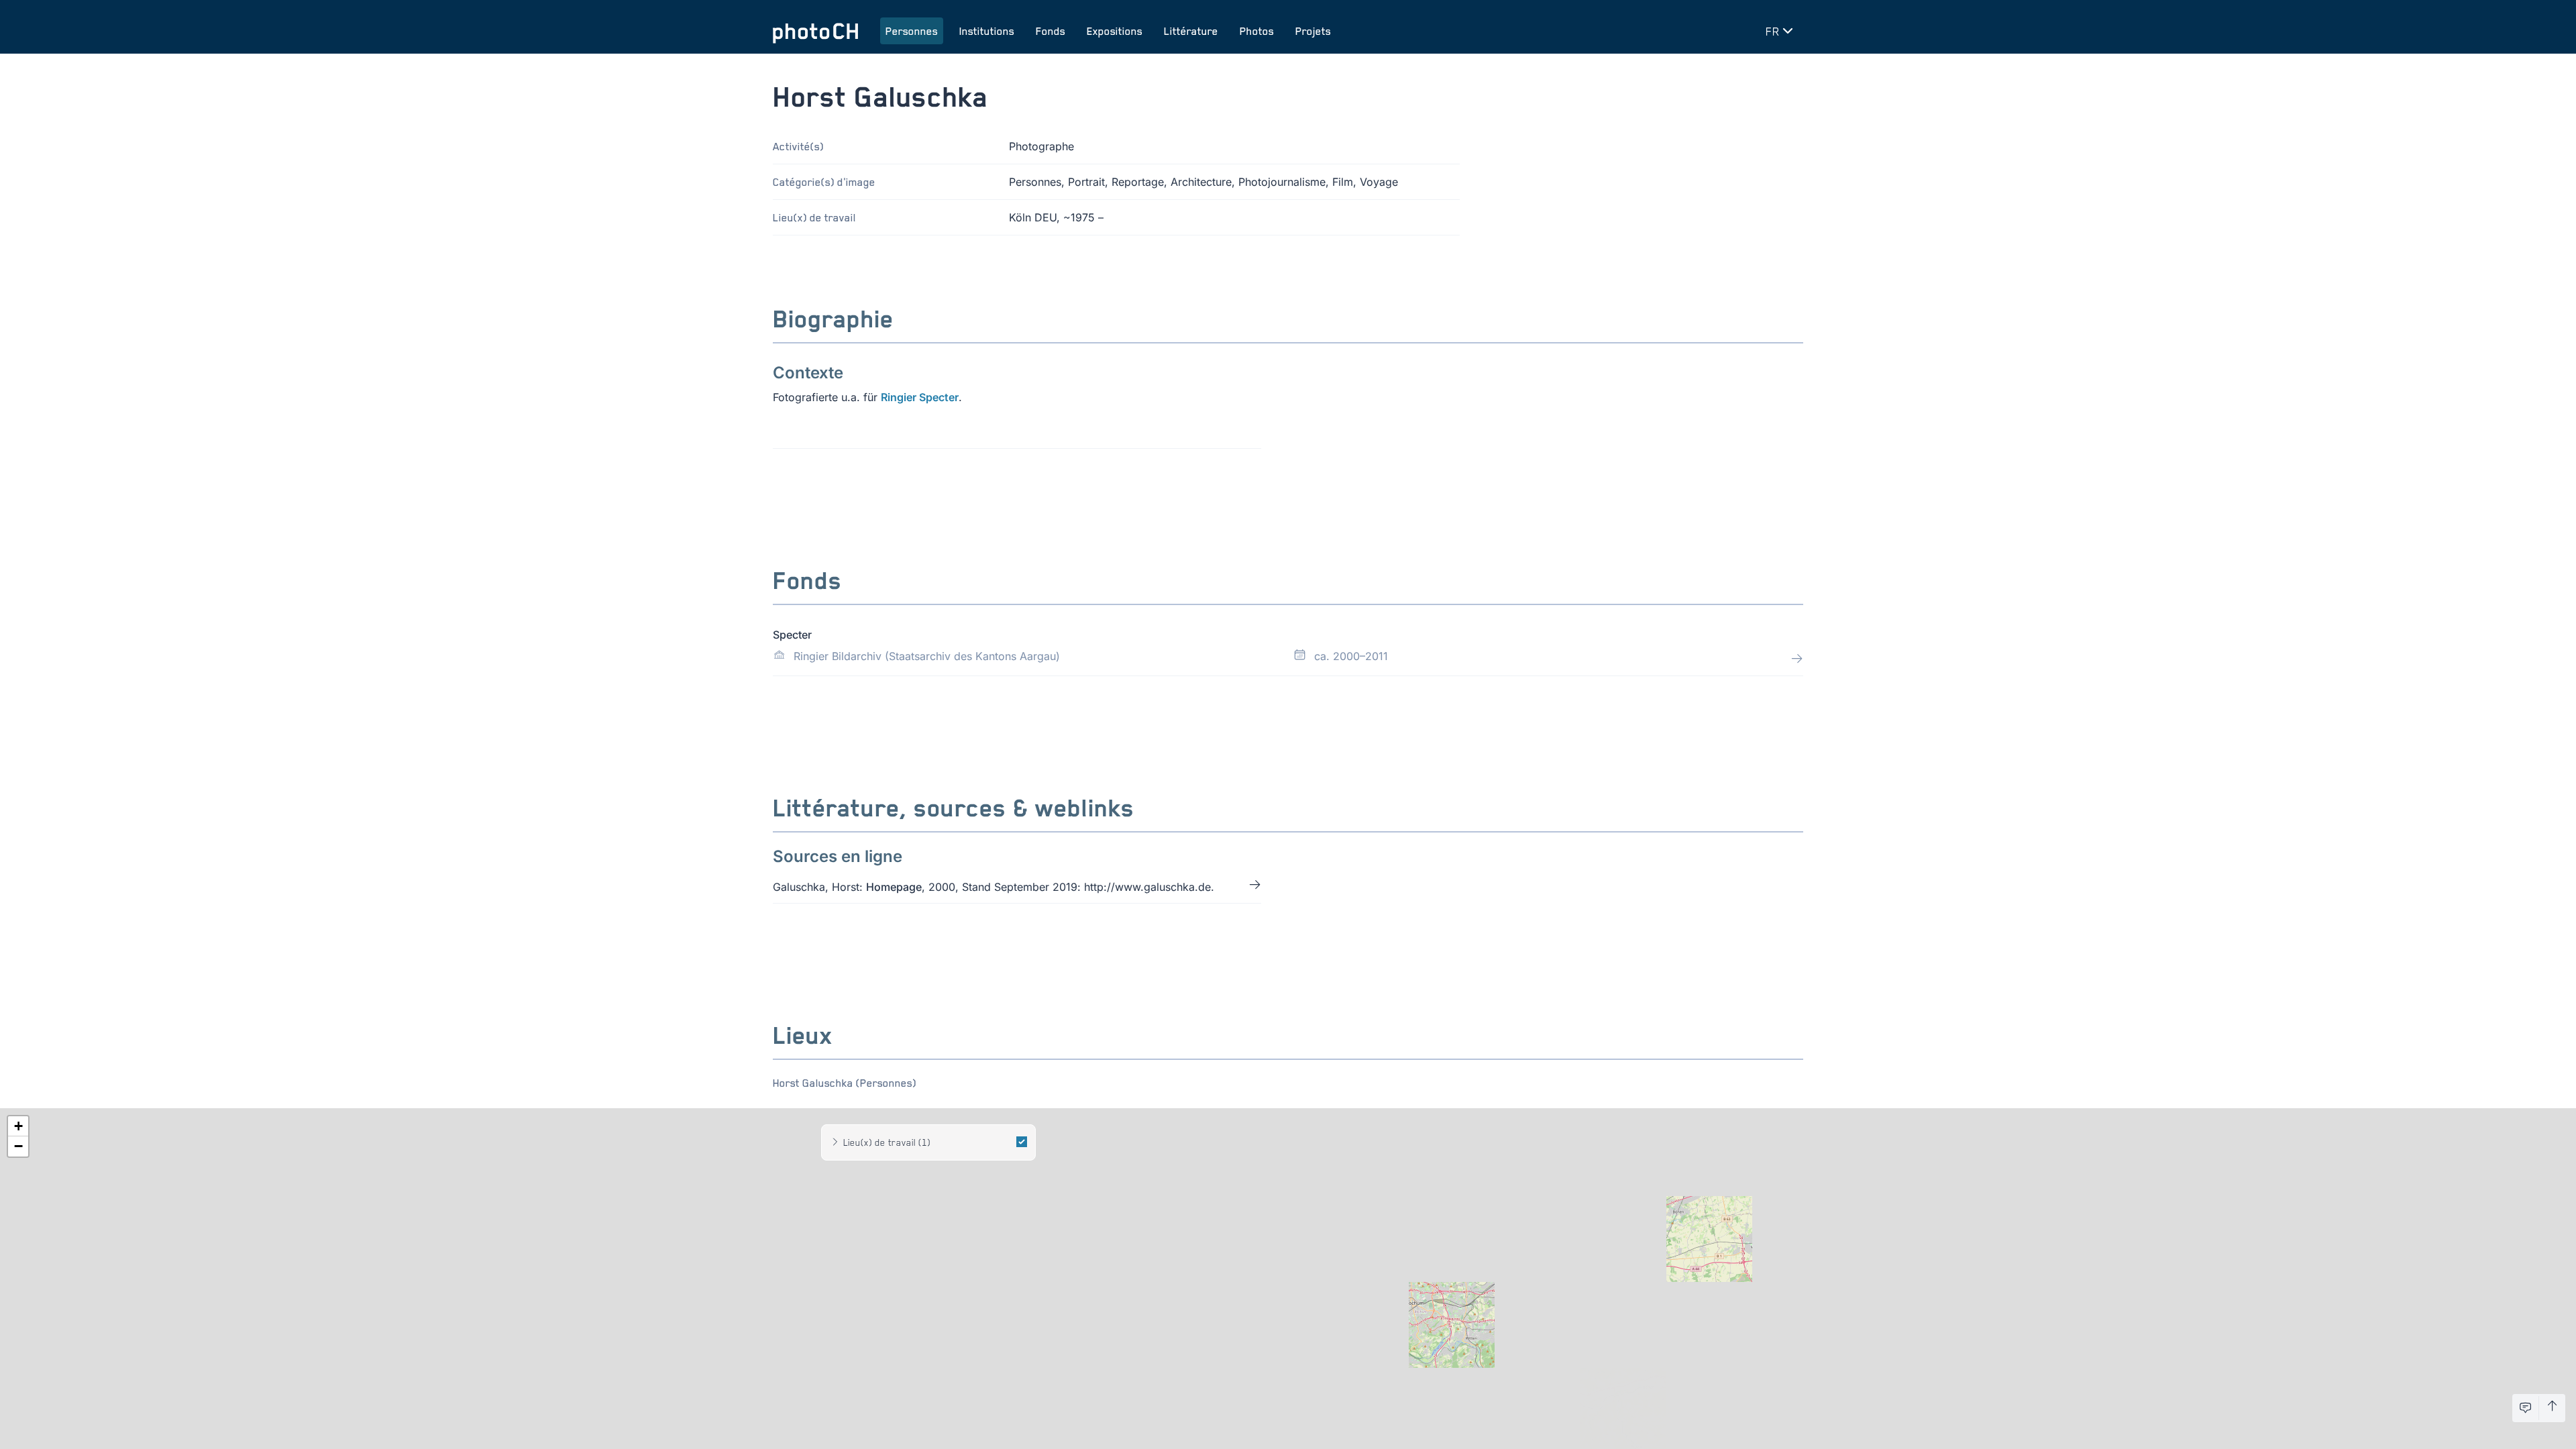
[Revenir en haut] (2552, 1408)
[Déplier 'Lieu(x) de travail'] (835, 1142)
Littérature (1191, 31)
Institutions (987, 31)
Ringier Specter (920, 397)
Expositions (1115, 31)
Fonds (1051, 31)
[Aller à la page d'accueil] (816, 31)
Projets (1313, 31)
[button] (18, 1126)
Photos (1257, 31)
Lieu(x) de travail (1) (887, 1142)
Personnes (912, 31)
